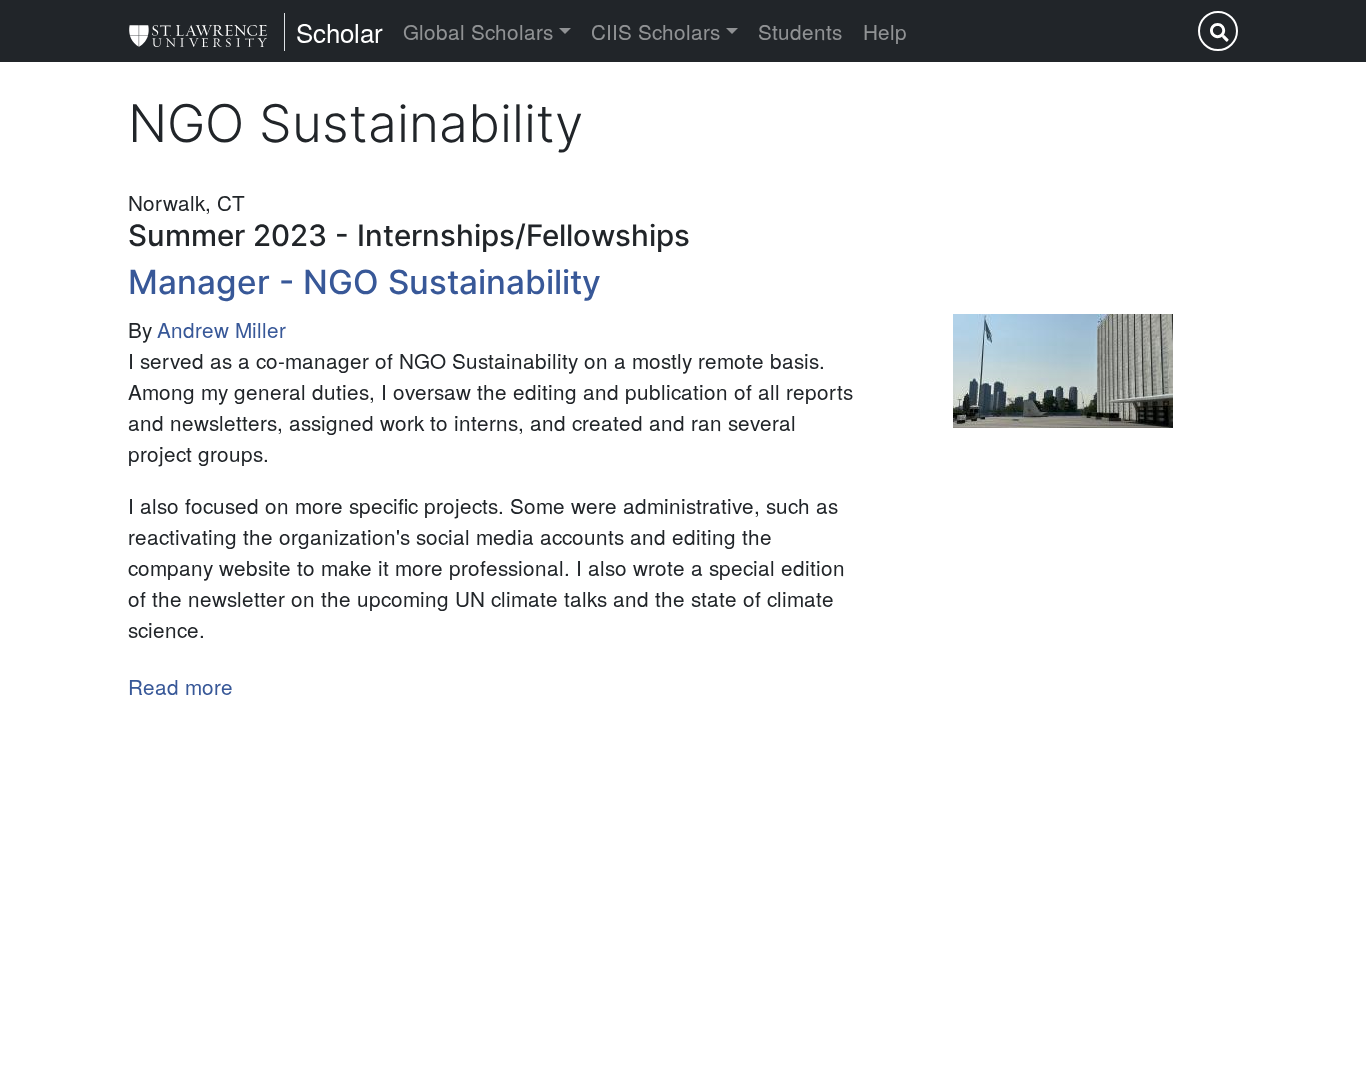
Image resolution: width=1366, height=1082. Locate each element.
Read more (180, 686)
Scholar (339, 31)
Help (885, 31)
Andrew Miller (221, 329)
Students (800, 31)
